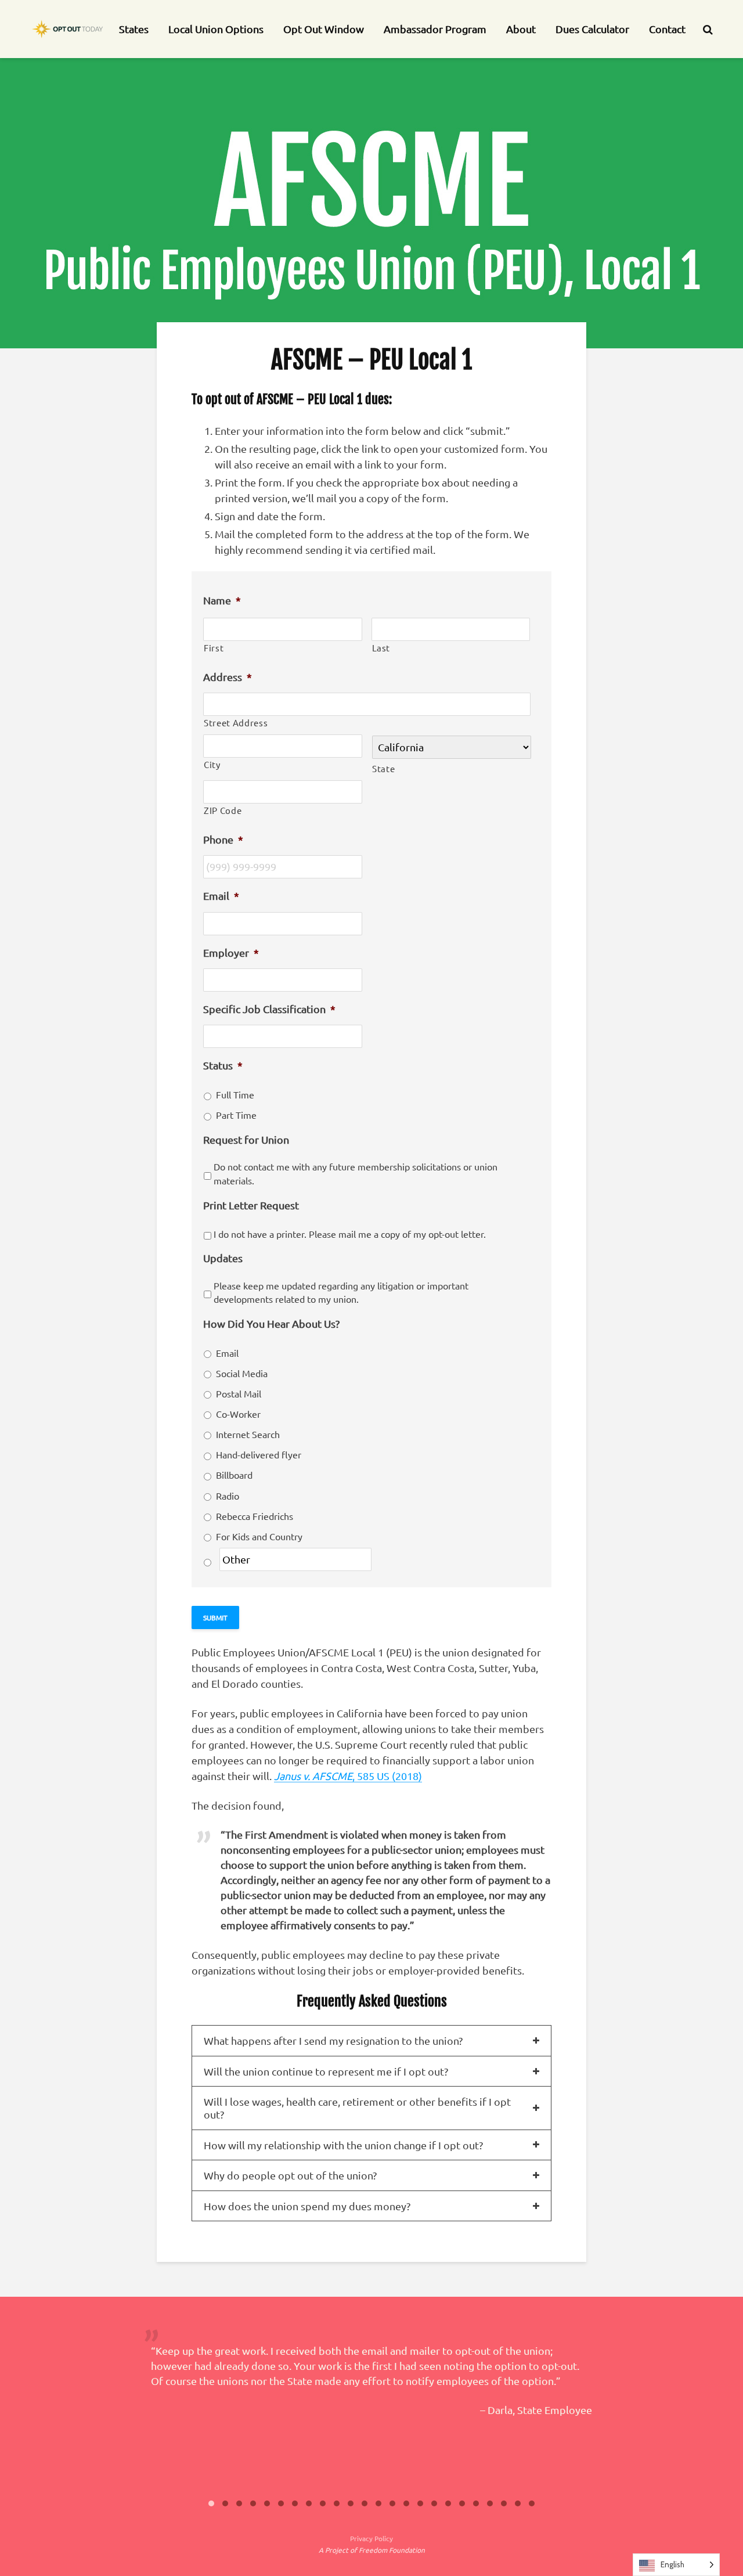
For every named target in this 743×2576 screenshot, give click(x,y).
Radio (228, 1496)
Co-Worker (238, 1414)
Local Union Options (216, 29)
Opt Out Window (324, 29)
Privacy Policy (371, 2538)
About (521, 29)
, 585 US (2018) (348, 1776)
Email (227, 1353)
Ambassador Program (435, 29)
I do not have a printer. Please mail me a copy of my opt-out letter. (350, 1234)
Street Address (236, 723)
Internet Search (248, 1434)
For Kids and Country (259, 1536)
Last (381, 648)
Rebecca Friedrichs (255, 1516)
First (214, 648)
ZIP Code (223, 810)
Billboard (234, 1475)
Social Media (242, 1373)
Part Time (236, 1115)
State (383, 768)
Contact (667, 29)
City (212, 764)
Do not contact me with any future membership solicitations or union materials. (356, 1173)
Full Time (235, 1094)
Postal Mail (239, 1393)
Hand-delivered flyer (259, 1454)
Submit (215, 1617)
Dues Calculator (592, 29)
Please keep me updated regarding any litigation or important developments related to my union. (341, 1292)
